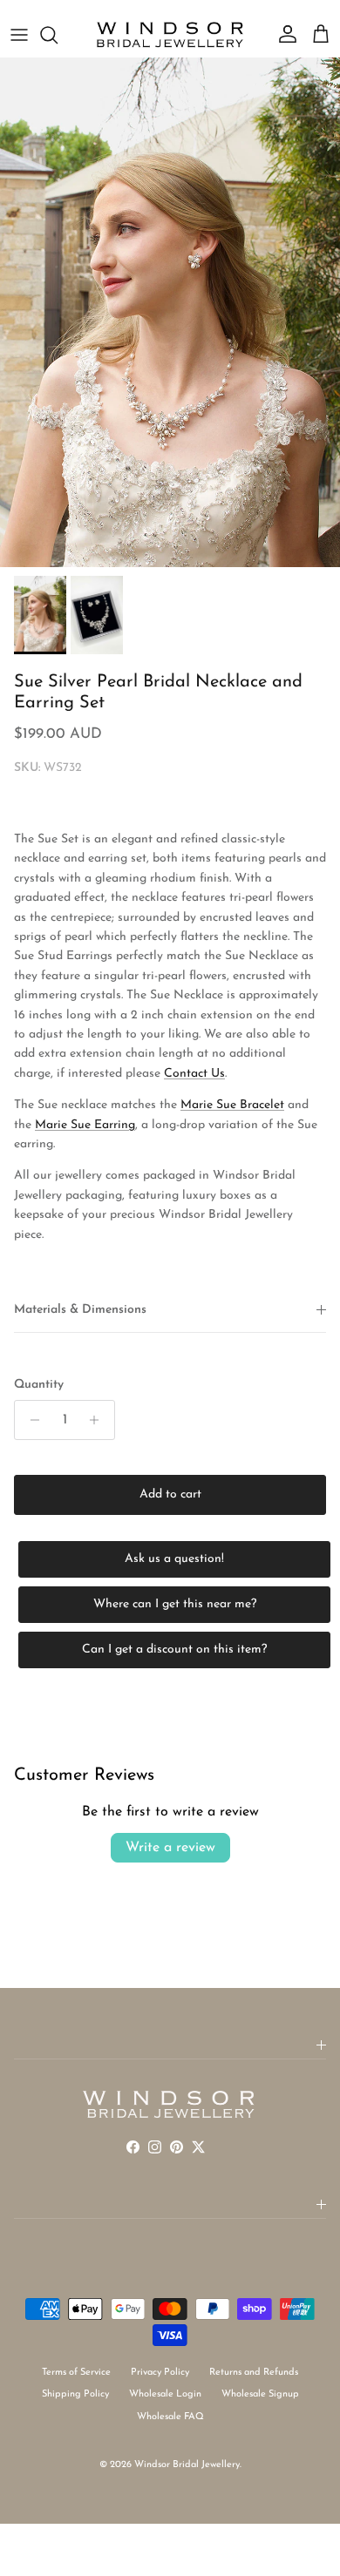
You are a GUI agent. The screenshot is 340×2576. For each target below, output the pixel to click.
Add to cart (170, 1494)
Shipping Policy (75, 2394)
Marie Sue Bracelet (232, 1105)
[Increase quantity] (99, 1420)
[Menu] (19, 35)
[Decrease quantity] (30, 1420)
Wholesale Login (165, 2394)
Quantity (39, 1385)
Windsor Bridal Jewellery (187, 2465)
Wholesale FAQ (170, 2417)
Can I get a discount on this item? (174, 1650)
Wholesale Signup (260, 2394)
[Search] (58, 35)
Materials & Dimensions (80, 1310)
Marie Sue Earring (85, 1125)
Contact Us (194, 1074)
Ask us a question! (174, 1559)
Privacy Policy (160, 2373)
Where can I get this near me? (175, 1604)
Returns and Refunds (254, 2373)
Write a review (170, 1848)
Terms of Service (76, 2373)
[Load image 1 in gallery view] (170, 312)
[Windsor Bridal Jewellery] (170, 35)
